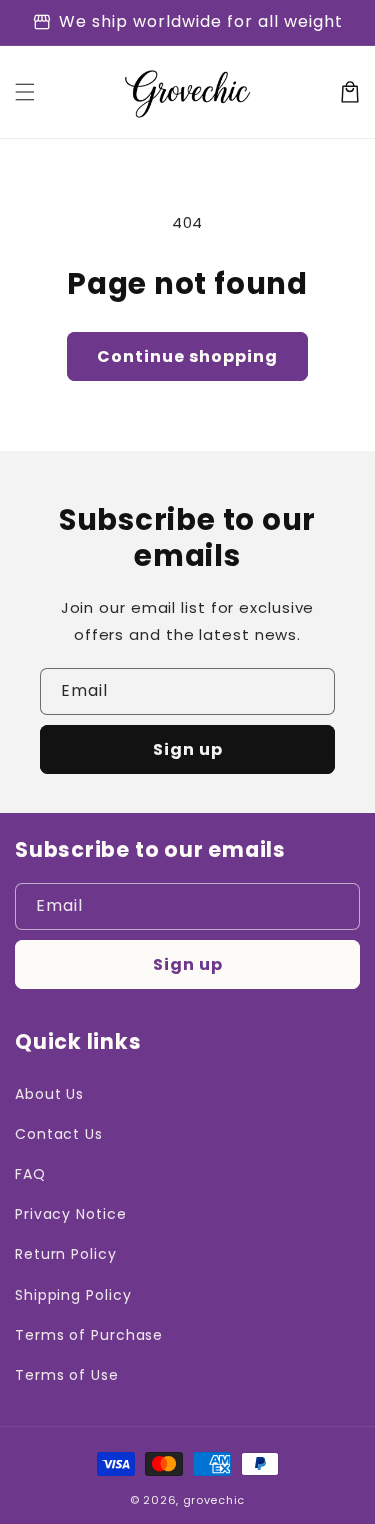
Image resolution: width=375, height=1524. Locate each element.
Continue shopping (187, 356)
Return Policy (66, 1254)
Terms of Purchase (89, 1335)
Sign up (188, 749)
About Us (49, 1094)
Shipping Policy (73, 1295)
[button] (25, 92)
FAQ (30, 1174)
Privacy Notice (71, 1214)
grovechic (214, 1500)
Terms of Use (67, 1375)
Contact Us (59, 1134)
